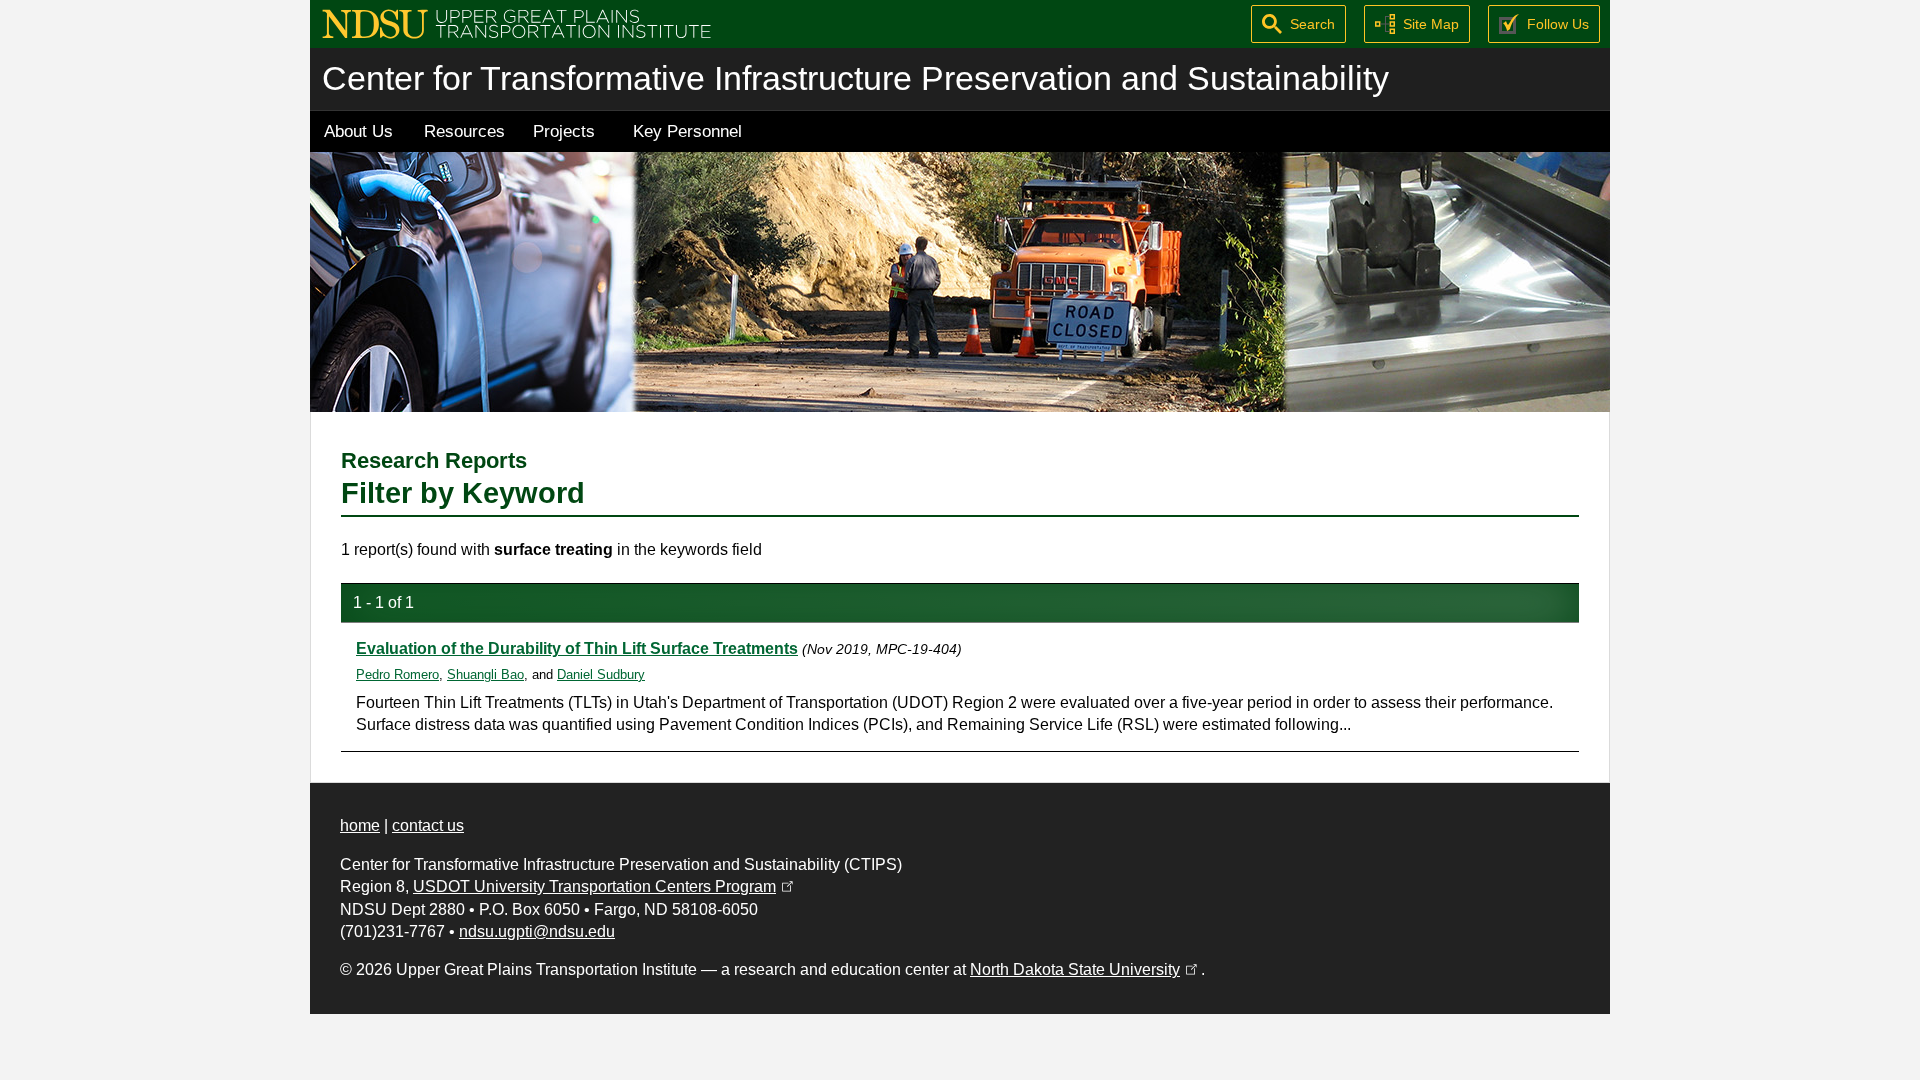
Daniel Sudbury (601, 674)
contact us (428, 825)
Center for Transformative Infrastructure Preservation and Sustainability (855, 78)
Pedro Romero (397, 674)
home (360, 825)
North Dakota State (1085, 969)
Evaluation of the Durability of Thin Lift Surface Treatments (577, 648)
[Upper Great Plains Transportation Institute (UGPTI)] (516, 22)
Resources (464, 131)
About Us (358, 131)
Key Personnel (687, 131)
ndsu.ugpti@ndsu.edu (537, 931)
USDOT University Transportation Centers (605, 886)
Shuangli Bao (485, 674)
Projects (564, 131)
